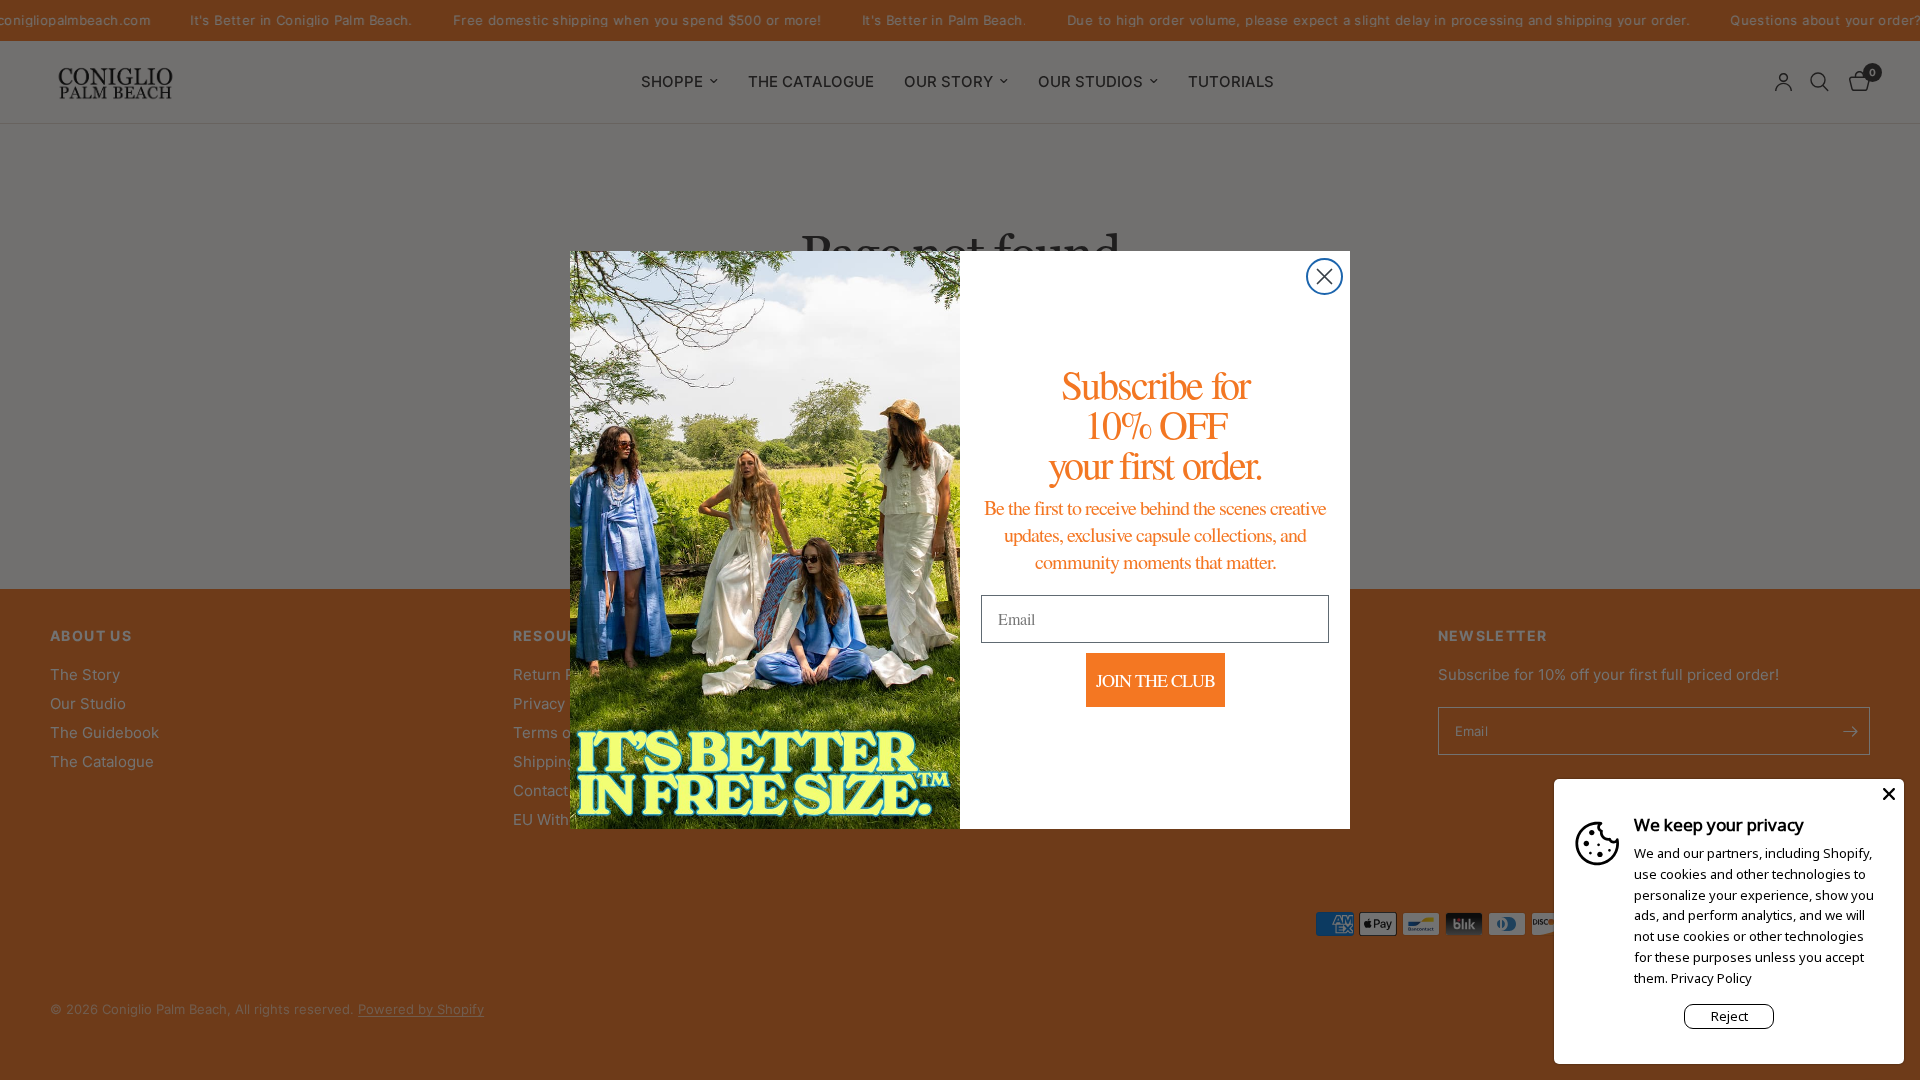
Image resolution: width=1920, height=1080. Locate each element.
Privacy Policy (1711, 978)
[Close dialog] (1324, 276)
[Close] (1889, 794)
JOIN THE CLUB (1155, 680)
